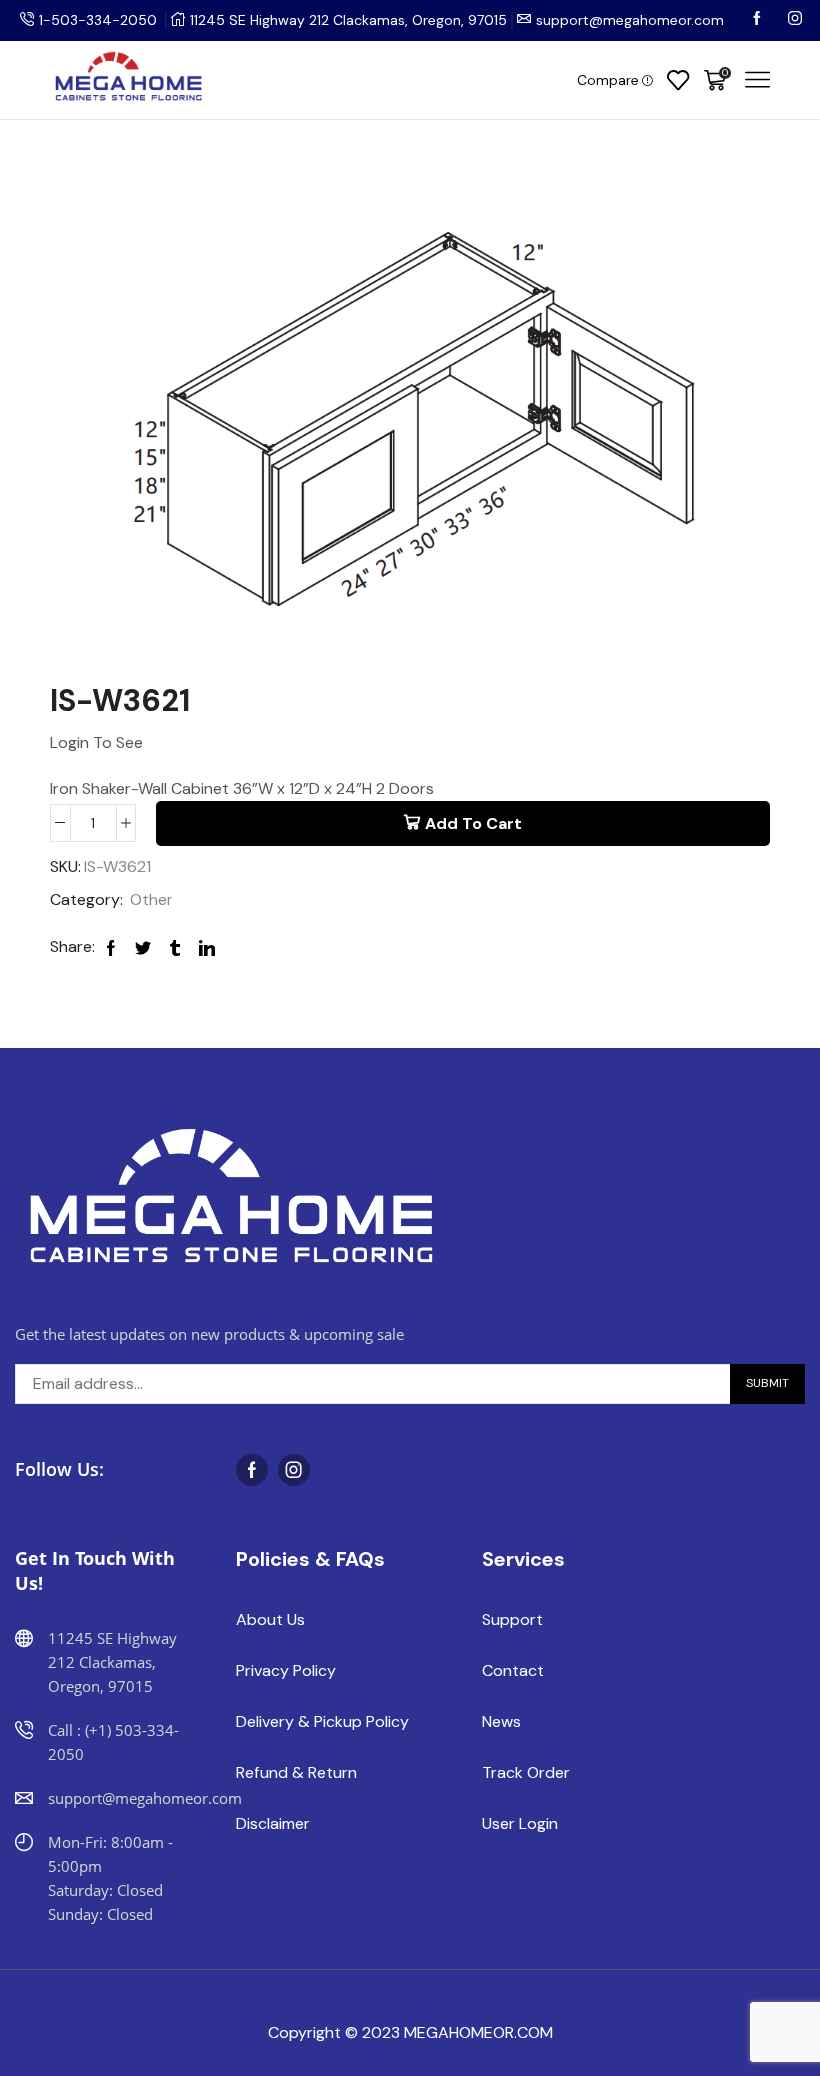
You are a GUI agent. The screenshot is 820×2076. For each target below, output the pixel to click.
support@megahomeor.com (630, 20)
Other (151, 899)
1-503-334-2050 (98, 20)
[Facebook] (759, 20)
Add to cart (473, 823)
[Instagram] (795, 20)
